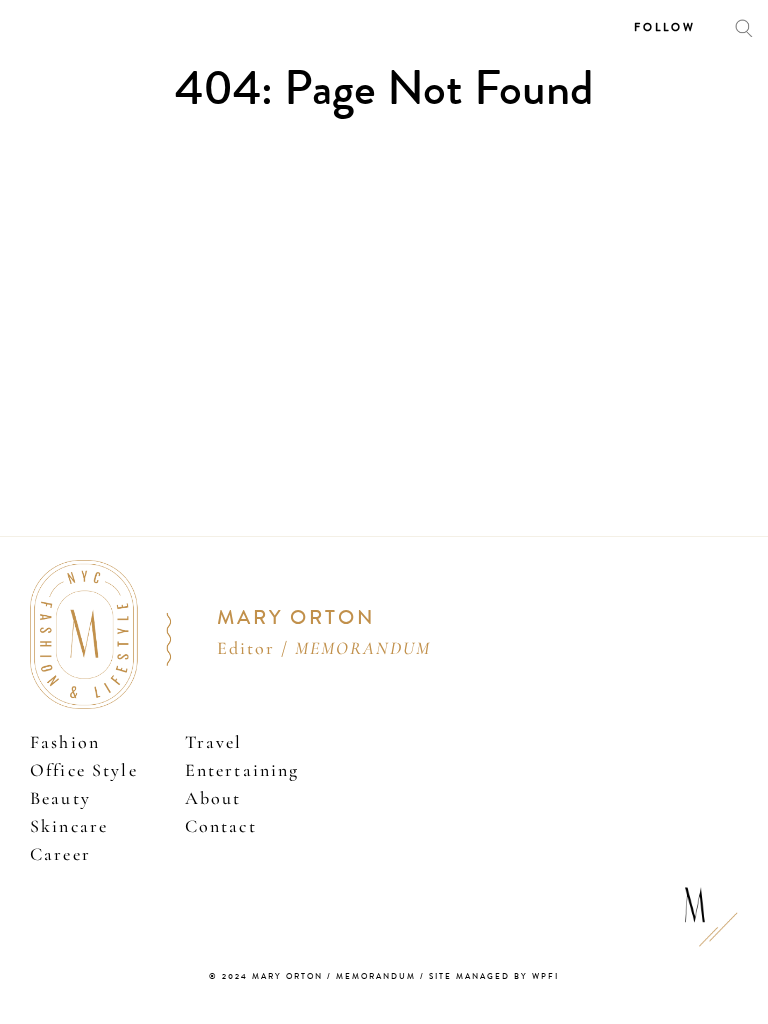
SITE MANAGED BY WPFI (494, 976)
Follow (665, 27)
